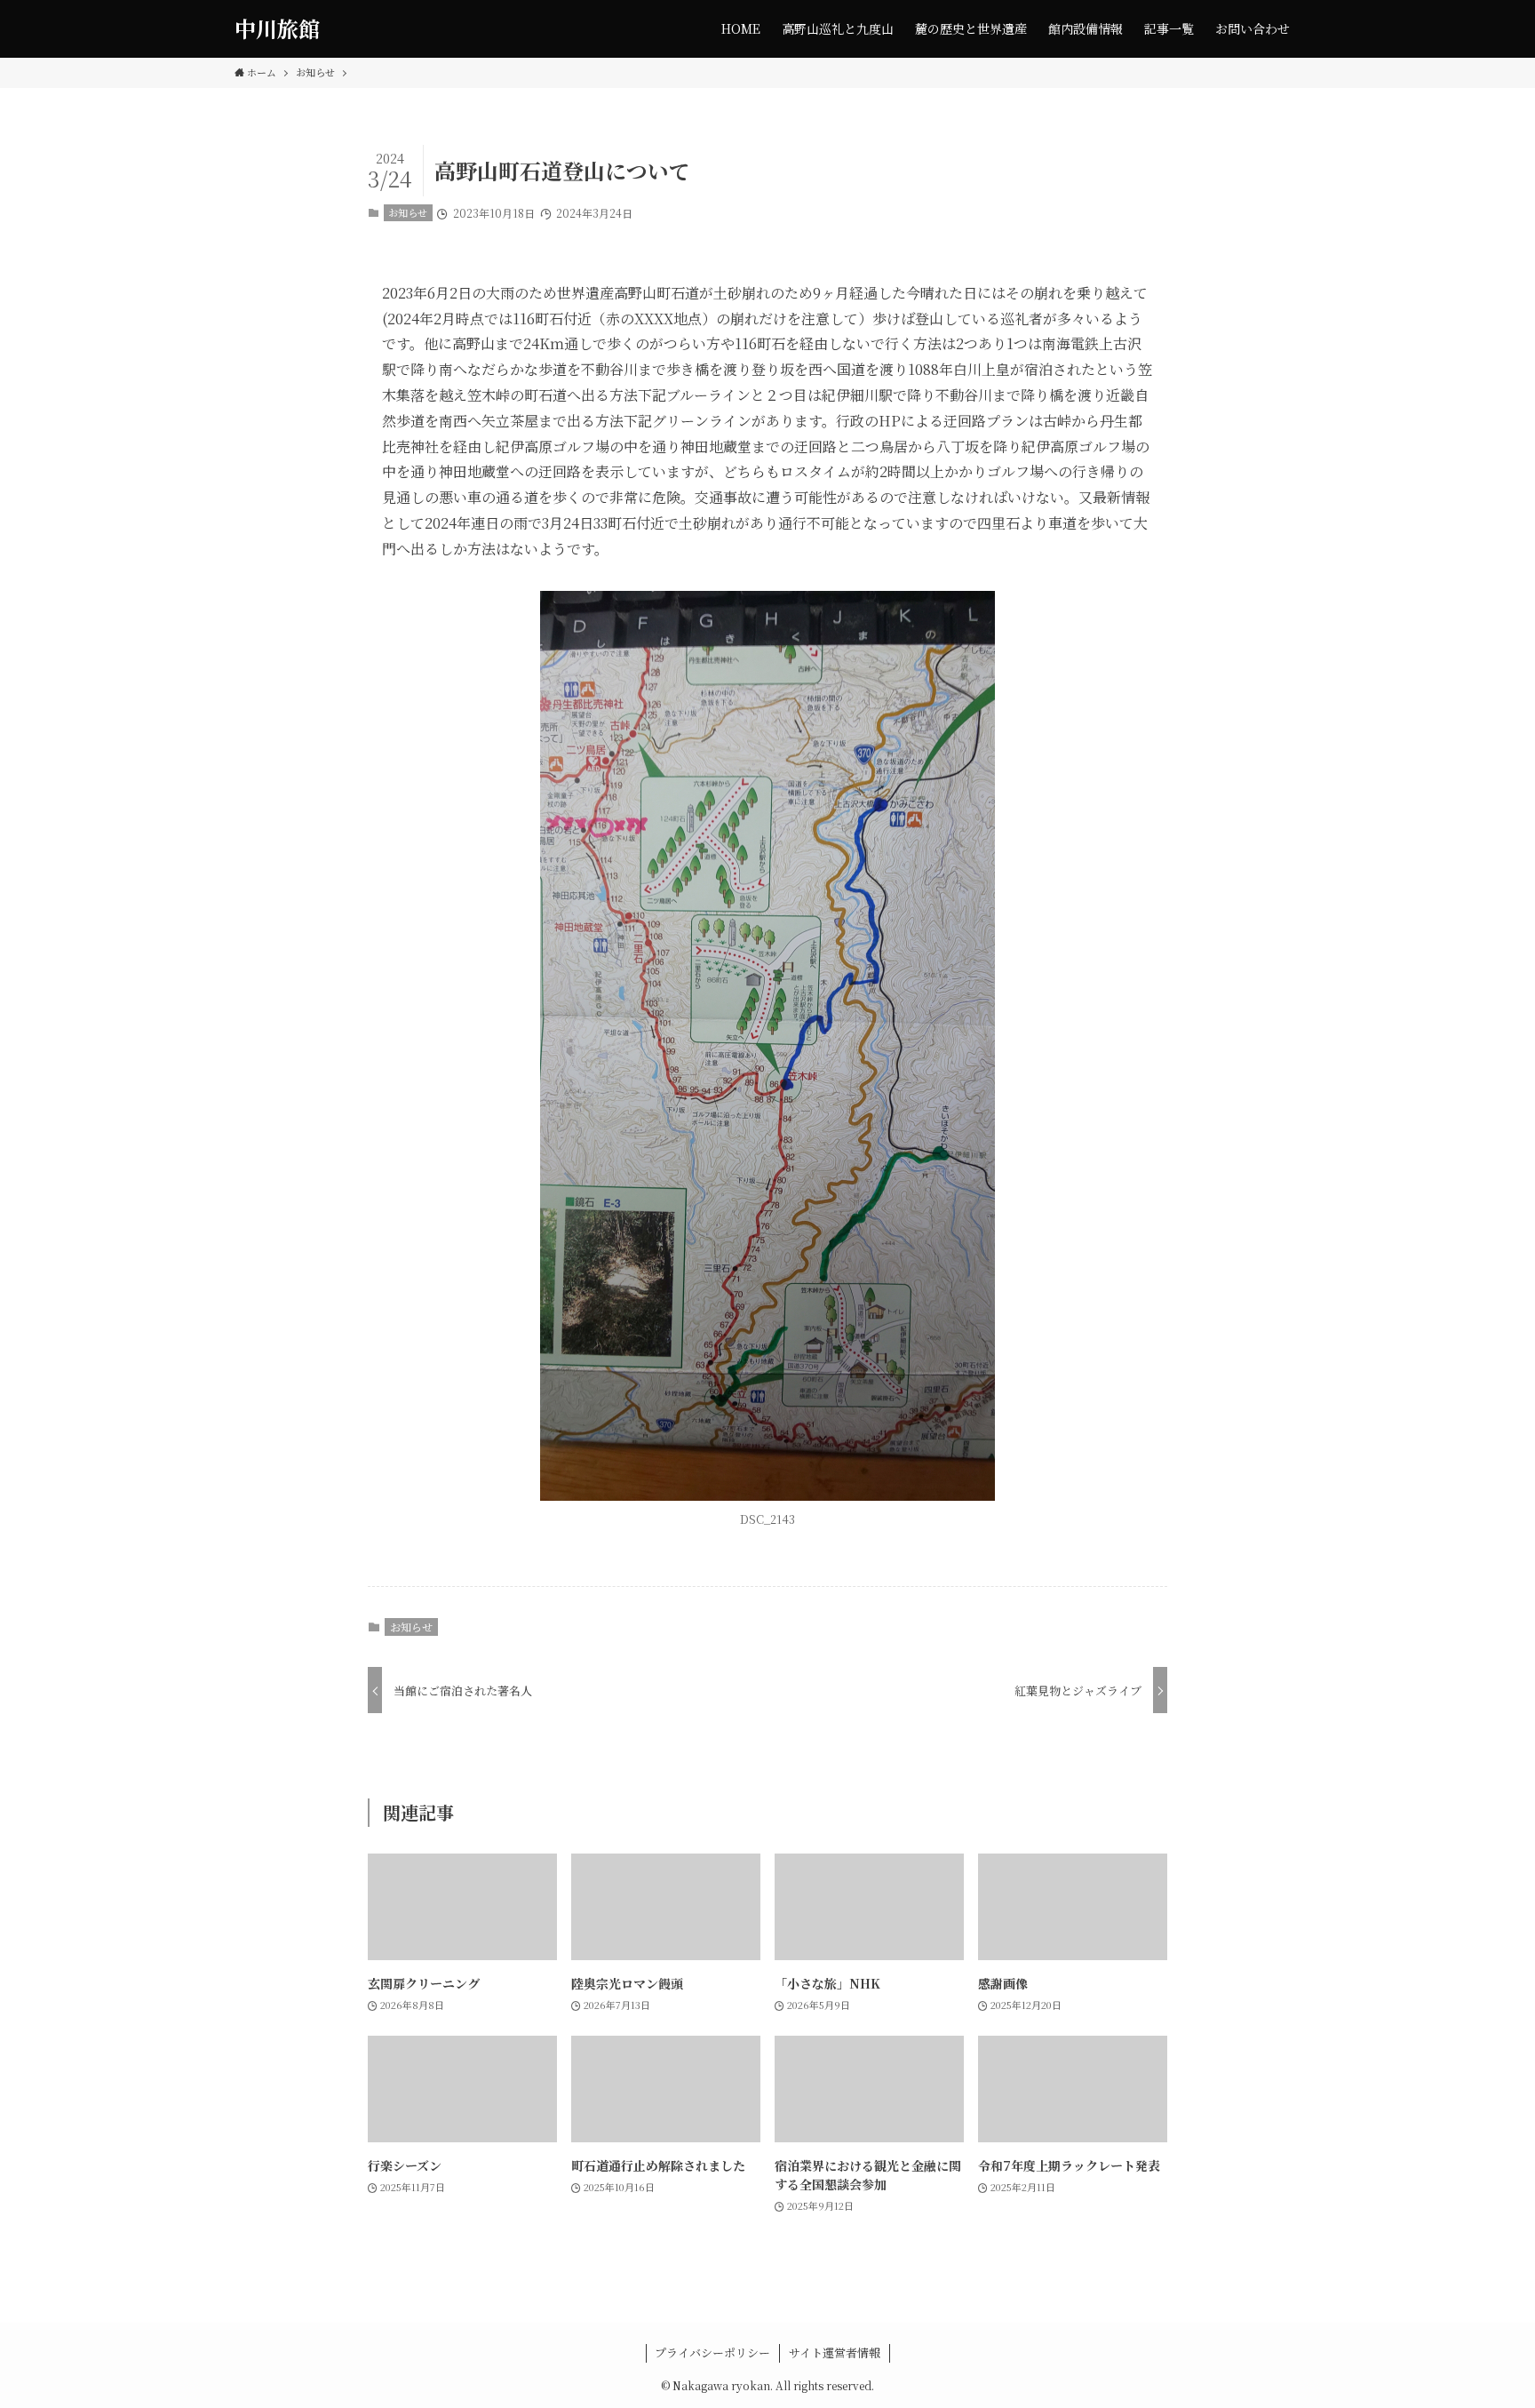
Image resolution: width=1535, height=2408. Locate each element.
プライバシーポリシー (712, 2352)
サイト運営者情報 (835, 2352)
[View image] (767, 1046)
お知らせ (408, 212)
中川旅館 (277, 28)
